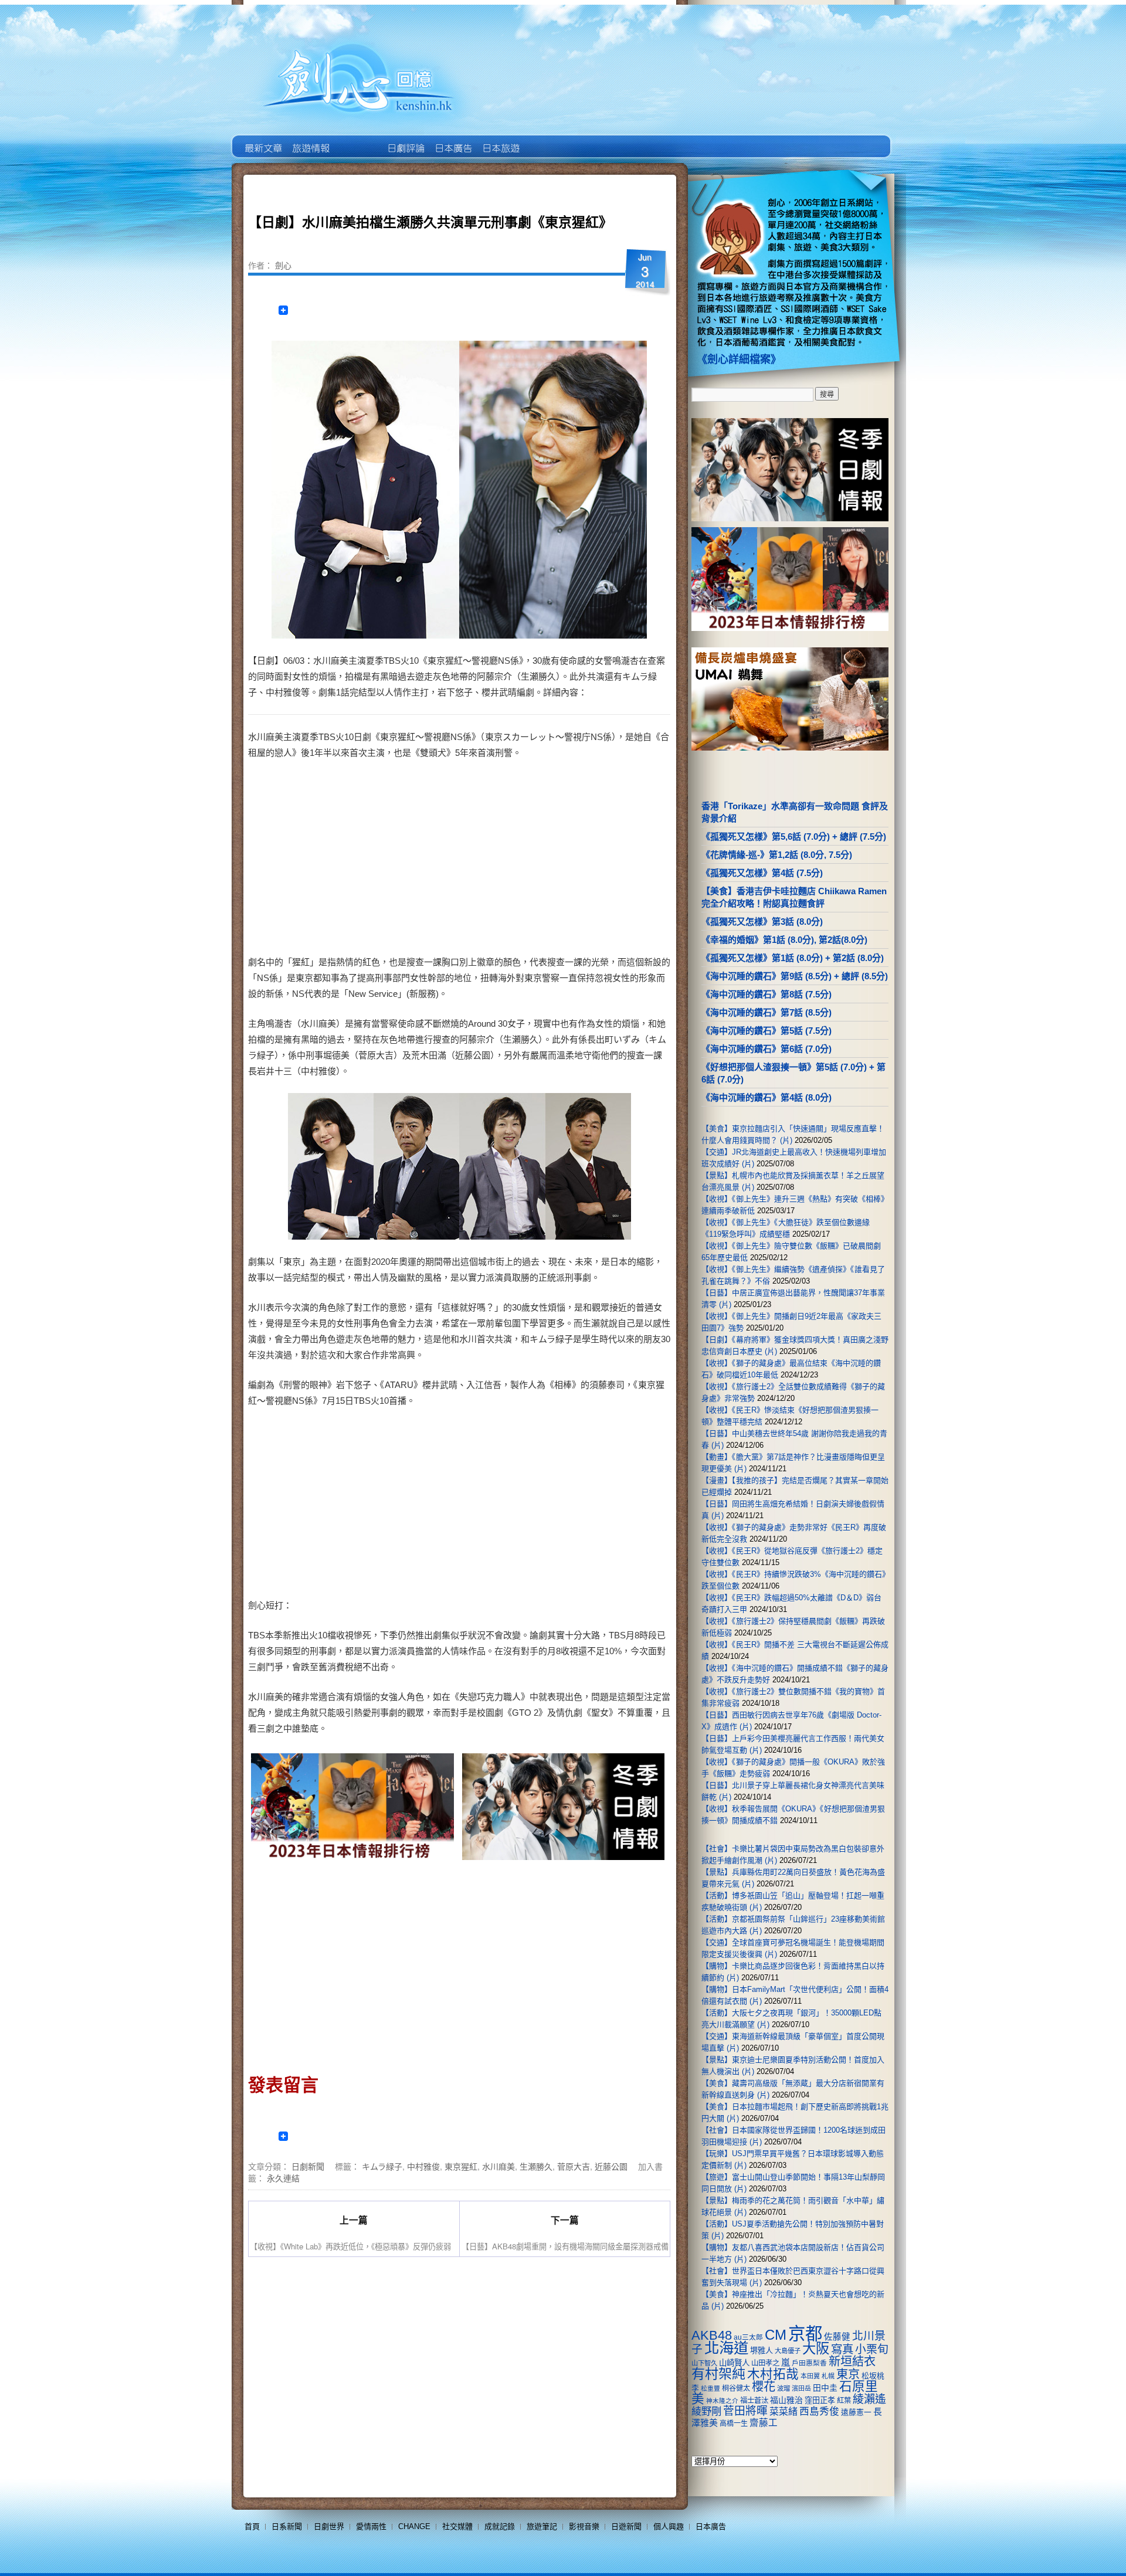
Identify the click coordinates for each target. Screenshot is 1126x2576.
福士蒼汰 (754, 2401)
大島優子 (788, 2351)
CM (776, 2335)
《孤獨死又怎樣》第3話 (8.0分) (762, 922)
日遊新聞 (626, 2526)
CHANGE (414, 2526)
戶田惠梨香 (809, 2363)
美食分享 (547, 140)
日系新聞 (287, 2526)
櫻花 (764, 2387)
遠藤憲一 (856, 2412)
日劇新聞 (308, 2166)
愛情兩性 (371, 2526)
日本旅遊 (500, 140)
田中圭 (825, 2388)
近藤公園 (611, 2166)
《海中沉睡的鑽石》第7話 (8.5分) (767, 1012)
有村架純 (718, 2374)
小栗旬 (872, 2349)
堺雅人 (762, 2351)
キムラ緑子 (382, 2166)
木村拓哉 (773, 2374)
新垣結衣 (852, 2361)
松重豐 (710, 2388)
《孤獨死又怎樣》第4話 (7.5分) (762, 873)
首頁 (252, 2526)
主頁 (262, 140)
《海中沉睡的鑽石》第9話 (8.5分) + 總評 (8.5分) (795, 976)
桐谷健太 (736, 2388)
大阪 (816, 2348)
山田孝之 (765, 2363)
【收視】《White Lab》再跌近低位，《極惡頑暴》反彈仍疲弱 (350, 2246)
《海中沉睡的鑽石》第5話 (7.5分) (767, 1031)
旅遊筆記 (542, 2526)
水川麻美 (498, 2166)
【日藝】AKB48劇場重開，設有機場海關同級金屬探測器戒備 (565, 2246)
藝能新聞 (310, 140)
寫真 (842, 2349)
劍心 (283, 265)
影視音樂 (584, 2526)
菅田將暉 (745, 2411)
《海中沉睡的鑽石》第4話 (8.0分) (767, 1097)
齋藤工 (764, 2423)
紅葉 (844, 2401)
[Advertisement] (561, 860)
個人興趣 (669, 2526)
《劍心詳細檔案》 (739, 359)
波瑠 (784, 2388)
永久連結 (283, 2178)
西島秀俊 (819, 2412)
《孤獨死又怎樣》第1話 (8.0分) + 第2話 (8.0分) (793, 958)
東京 (848, 2374)
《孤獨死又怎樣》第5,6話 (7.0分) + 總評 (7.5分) (794, 836)
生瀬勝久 (536, 2166)
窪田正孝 (820, 2400)
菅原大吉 (574, 2166)
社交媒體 (457, 2526)
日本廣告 (452, 140)
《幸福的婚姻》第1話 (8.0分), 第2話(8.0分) (784, 940)
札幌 (828, 2376)
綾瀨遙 (869, 2399)
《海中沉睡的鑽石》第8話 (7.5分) (767, 994)
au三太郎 (748, 2337)
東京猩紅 (461, 2166)
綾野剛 (706, 2411)
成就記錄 (500, 2526)
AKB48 (712, 2335)
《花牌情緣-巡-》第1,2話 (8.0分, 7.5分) (777, 855)
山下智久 (704, 2363)
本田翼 (810, 2376)
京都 (805, 2334)
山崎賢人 (734, 2363)
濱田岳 (801, 2388)
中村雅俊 (423, 2166)
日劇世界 (405, 140)
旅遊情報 (357, 140)
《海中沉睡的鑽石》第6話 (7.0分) (767, 1049)
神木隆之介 (722, 2401)
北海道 (726, 2348)
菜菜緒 (784, 2412)
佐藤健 (837, 2337)
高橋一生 (734, 2424)
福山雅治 (786, 2400)
